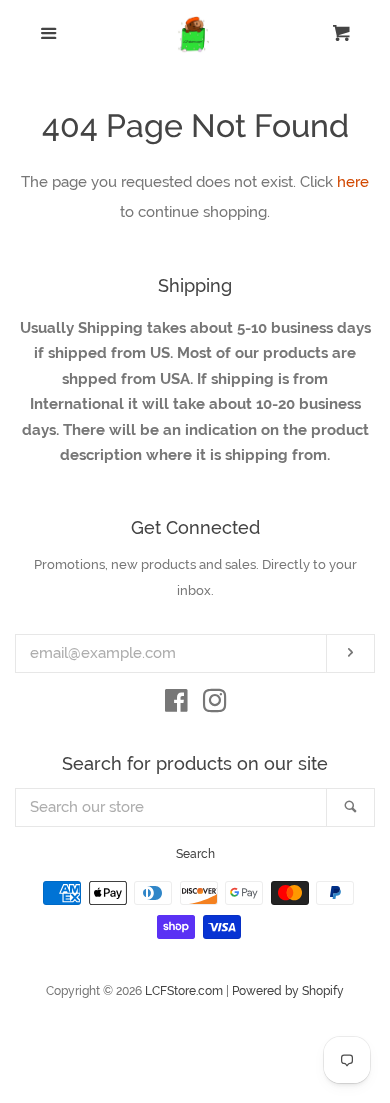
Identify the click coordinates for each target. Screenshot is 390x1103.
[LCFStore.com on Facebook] (176, 705)
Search (195, 854)
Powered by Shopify (288, 991)
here (353, 182)
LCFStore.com (184, 991)
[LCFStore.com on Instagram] (215, 705)
